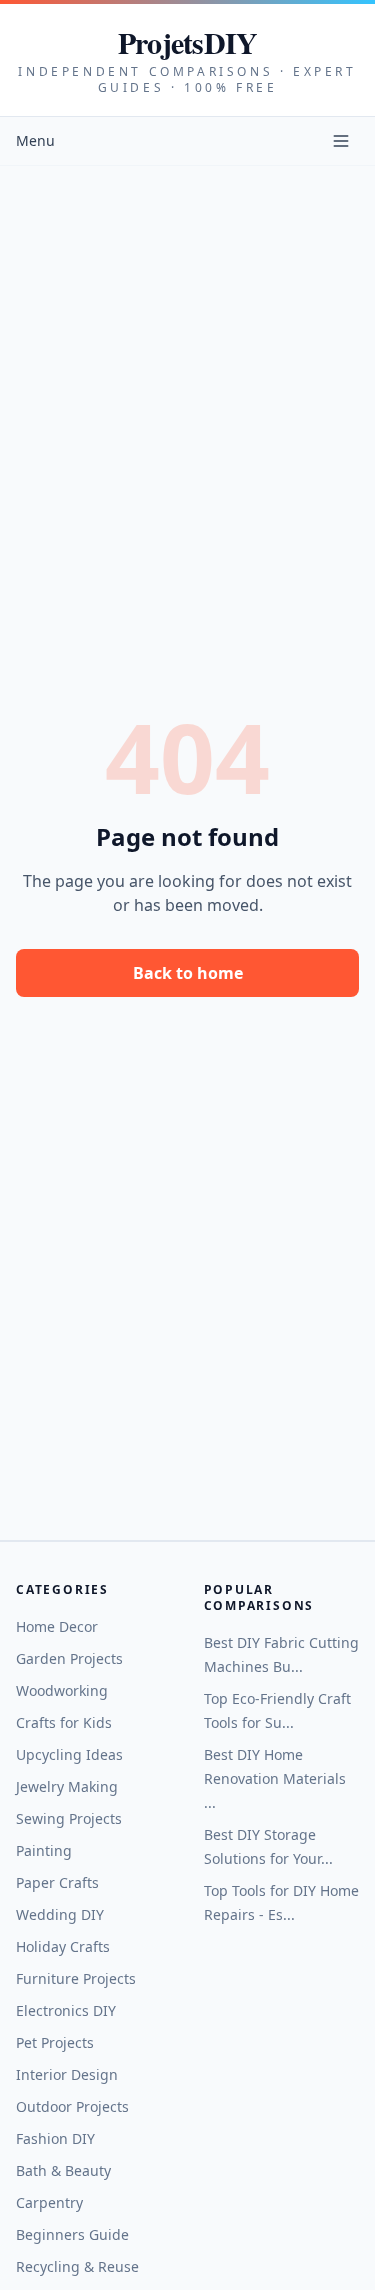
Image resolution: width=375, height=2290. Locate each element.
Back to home (188, 973)
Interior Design (67, 2074)
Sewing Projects (69, 1818)
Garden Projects (69, 1658)
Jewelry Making (67, 1786)
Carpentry (49, 2202)
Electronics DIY (66, 2010)
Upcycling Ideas (69, 1754)
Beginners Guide (72, 2234)
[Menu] (341, 141)
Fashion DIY (55, 2138)
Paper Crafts (57, 1882)
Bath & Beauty (63, 2170)
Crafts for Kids (64, 1722)
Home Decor (57, 1626)
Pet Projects (55, 2042)
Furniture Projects (76, 1978)
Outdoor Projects (72, 2106)
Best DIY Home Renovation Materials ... (275, 1778)
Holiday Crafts (63, 1946)
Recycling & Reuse (77, 2266)
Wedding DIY (60, 1914)
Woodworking (62, 1690)
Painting (44, 1850)
